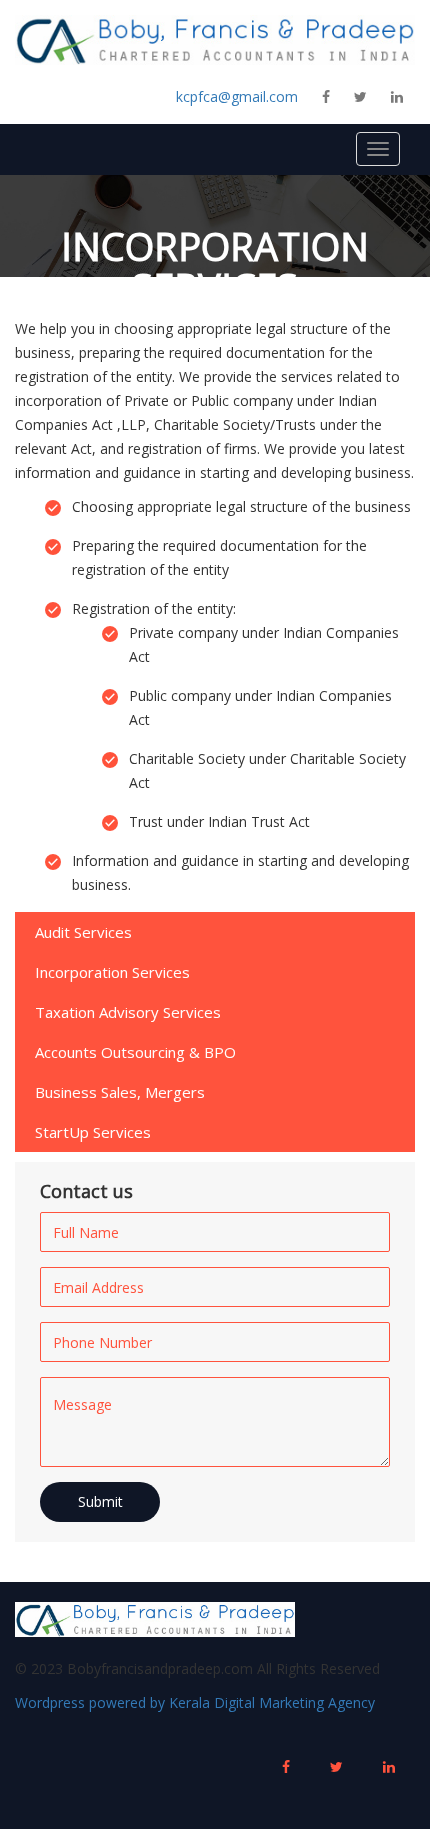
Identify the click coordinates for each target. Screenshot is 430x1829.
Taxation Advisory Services (128, 1012)
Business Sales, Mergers (120, 1092)
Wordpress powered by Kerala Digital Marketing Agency (195, 1702)
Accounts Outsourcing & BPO (135, 1052)
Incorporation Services (112, 972)
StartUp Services (93, 1132)
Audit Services (83, 932)
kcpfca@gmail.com (237, 96)
